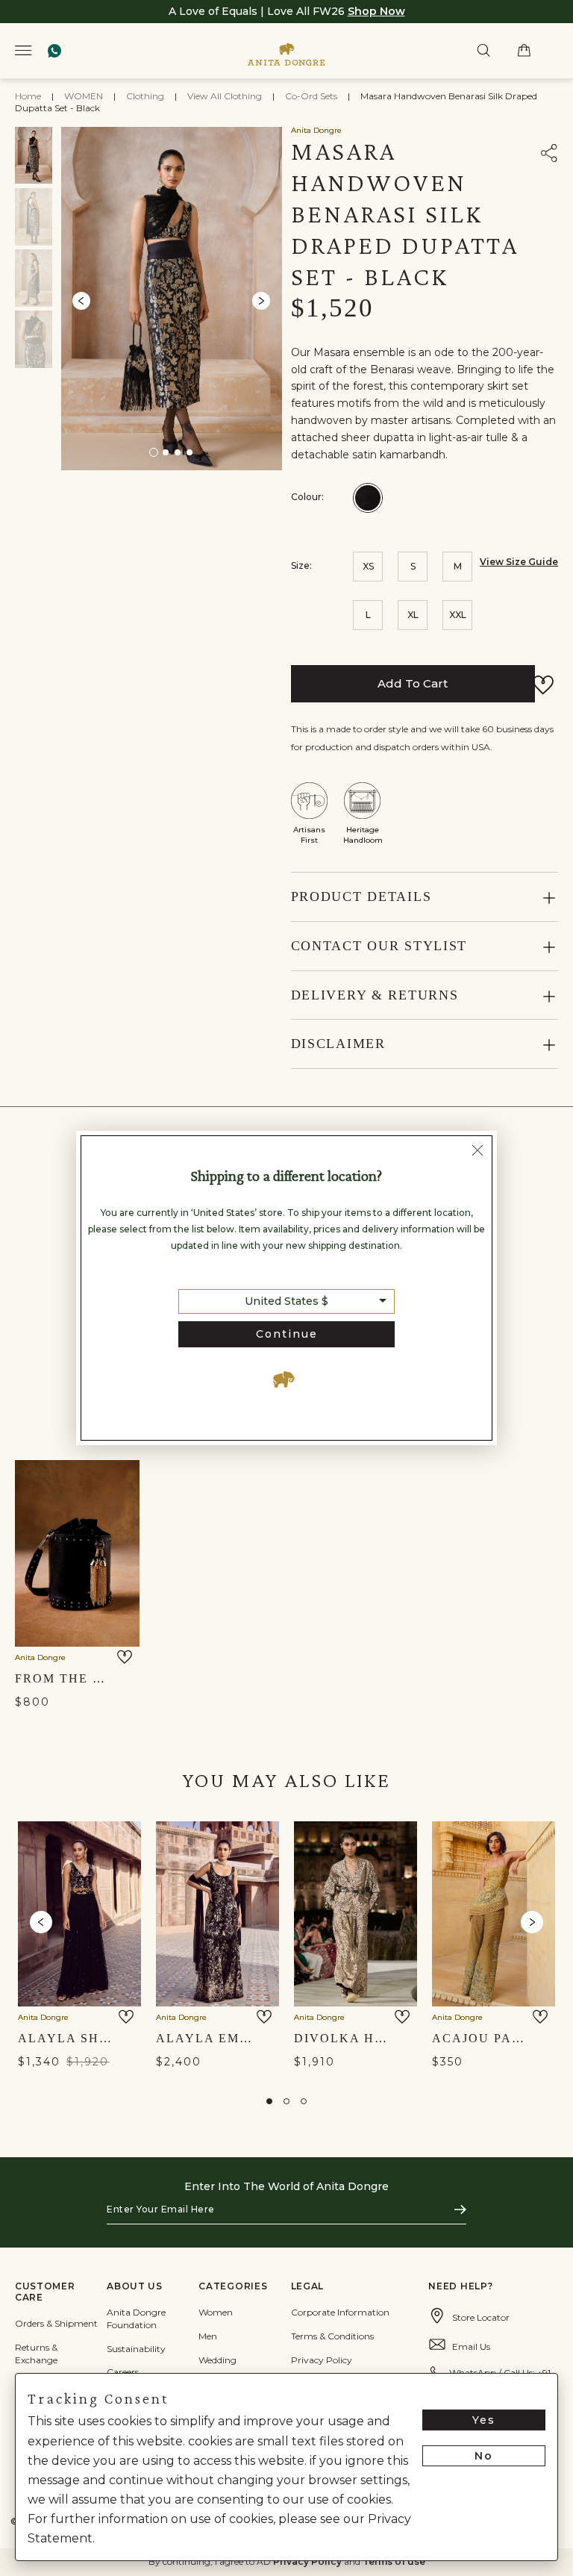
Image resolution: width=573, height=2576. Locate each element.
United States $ (286, 1301)
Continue (287, 1334)
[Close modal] (477, 1152)
